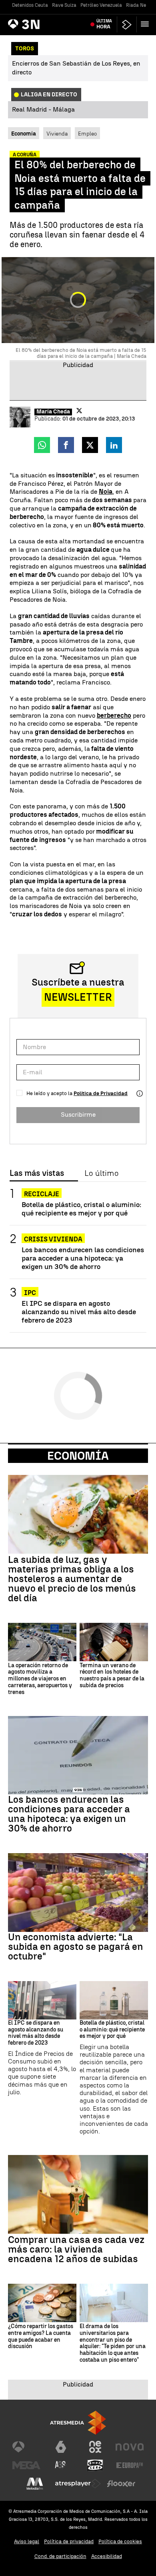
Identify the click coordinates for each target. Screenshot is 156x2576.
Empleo (87, 134)
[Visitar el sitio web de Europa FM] (130, 2465)
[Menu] (146, 24)
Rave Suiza (64, 5)
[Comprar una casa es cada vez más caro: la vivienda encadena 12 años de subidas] (78, 2194)
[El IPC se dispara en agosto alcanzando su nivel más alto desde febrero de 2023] (42, 2000)
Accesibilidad (107, 2556)
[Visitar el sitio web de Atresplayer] (78, 2484)
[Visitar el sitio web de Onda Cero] (95, 2465)
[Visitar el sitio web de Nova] (130, 2447)
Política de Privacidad (101, 1093)
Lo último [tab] (101, 1173)
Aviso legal (27, 2541)
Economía (78, 1456)
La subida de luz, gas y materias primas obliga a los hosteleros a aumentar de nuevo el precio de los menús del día (72, 1579)
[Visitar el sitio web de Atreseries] (61, 2465)
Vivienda (57, 134)
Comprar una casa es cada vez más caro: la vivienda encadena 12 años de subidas (76, 2249)
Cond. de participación (60, 2556)
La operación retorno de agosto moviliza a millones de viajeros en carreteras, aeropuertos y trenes (40, 1679)
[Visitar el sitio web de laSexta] (61, 2447)
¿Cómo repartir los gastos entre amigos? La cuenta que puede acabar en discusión (41, 2337)
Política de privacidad (69, 2541)
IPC (30, 1293)
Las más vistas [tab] (37, 1173)
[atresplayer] (127, 25)
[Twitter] (79, 411)
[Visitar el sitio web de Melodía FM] (35, 2484)
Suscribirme (78, 1114)
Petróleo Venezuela (101, 5)
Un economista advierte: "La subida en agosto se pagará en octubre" (76, 1947)
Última (104, 24)
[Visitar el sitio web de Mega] (26, 2465)
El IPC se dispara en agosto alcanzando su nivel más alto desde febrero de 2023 (79, 1312)
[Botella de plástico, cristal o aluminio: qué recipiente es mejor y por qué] (114, 2000)
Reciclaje (42, 1194)
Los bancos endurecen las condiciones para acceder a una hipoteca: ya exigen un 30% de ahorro (83, 1258)
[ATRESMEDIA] (78, 2423)
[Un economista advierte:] (78, 1893)
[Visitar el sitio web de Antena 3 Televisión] (26, 2447)
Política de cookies (120, 2541)
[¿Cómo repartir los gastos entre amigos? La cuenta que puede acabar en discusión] (42, 2303)
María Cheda (53, 412)
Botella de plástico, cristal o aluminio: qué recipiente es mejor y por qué (81, 1209)
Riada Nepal (140, 5)
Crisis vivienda (53, 1239)
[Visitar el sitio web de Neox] (95, 2447)
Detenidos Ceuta (30, 5)
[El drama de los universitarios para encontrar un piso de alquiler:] (114, 2303)
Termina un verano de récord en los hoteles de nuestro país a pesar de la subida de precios (112, 1676)
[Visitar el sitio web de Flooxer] (121, 2484)
